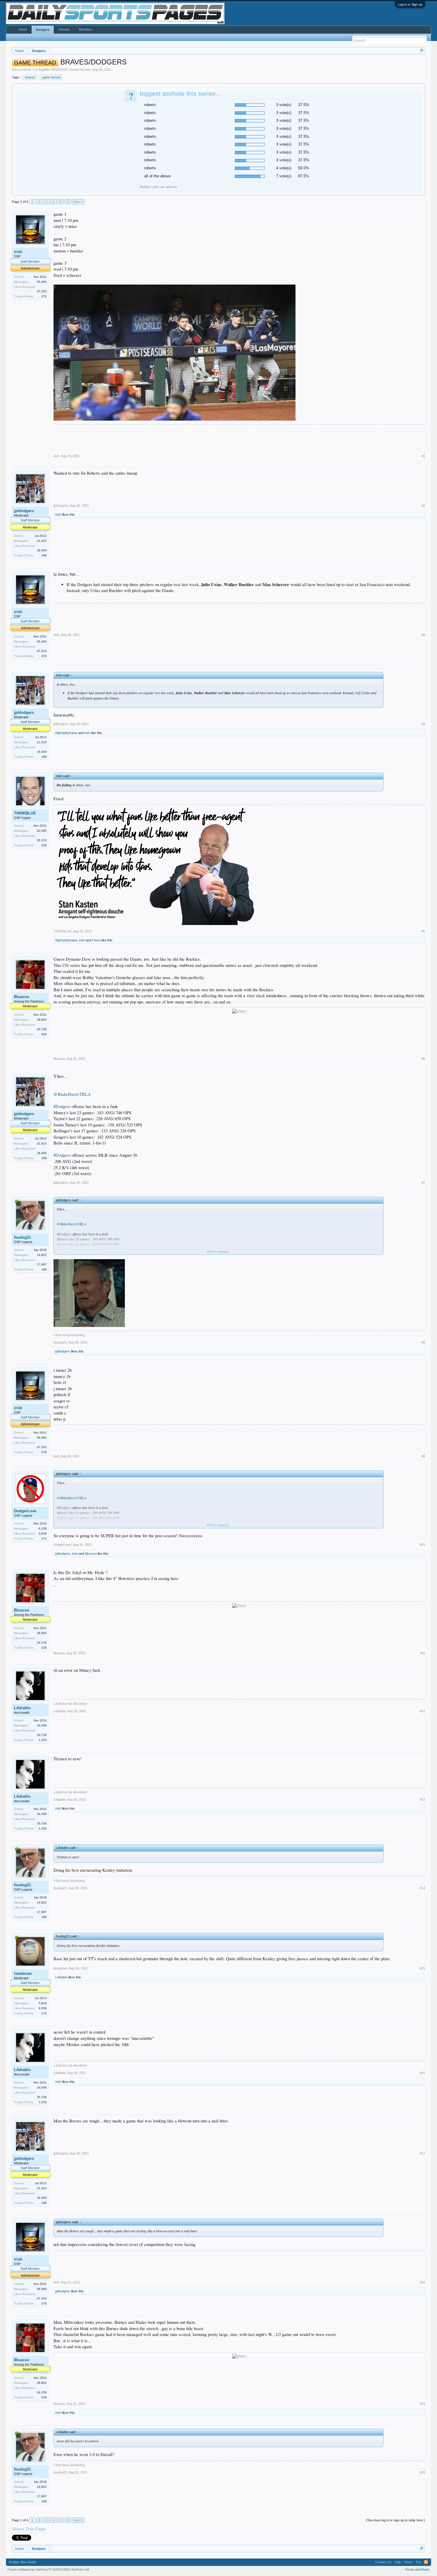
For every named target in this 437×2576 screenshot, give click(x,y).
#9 (423, 1456)
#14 (422, 1888)
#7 (423, 1183)
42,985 (42, 831)
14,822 (42, 1255)
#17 (422, 2153)
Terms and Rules (417, 2569)
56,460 (42, 282)
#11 (423, 1653)
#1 (423, 456)
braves (30, 77)
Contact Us (383, 2562)
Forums (64, 29)
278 (44, 296)
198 (44, 555)
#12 (422, 1711)
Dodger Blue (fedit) (22, 2562)
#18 (422, 2282)
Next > (78, 202)
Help (398, 2562)
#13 (422, 1800)
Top (418, 2562)
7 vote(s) (284, 176)
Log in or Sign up (410, 4)
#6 (423, 1059)
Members (86, 29)
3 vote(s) (284, 105)
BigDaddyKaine (66, 733)
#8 (423, 1342)
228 (44, 845)
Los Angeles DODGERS (50, 70)
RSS (426, 2562)
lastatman (23, 1973)
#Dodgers (62, 1106)
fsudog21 (22, 1237)
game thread (51, 77)
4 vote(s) (284, 168)
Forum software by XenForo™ (49, 2569)
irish (88, 70)
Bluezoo (22, 997)
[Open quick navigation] (421, 51)
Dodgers (43, 30)
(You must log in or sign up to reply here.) (396, 2520)
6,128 (43, 1528)
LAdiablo (22, 1708)
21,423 (42, 541)
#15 (422, 1968)
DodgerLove (25, 1511)
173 (44, 1539)
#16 (422, 2073)
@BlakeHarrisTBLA (72, 1094)
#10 (422, 1545)
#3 (423, 635)
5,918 (43, 2003)
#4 (423, 724)
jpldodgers (24, 511)
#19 (422, 2404)
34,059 (42, 1725)
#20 (422, 2472)
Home (22, 29)
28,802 (42, 1020)
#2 (423, 506)
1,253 (43, 1740)
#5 (423, 931)
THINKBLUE (25, 813)
